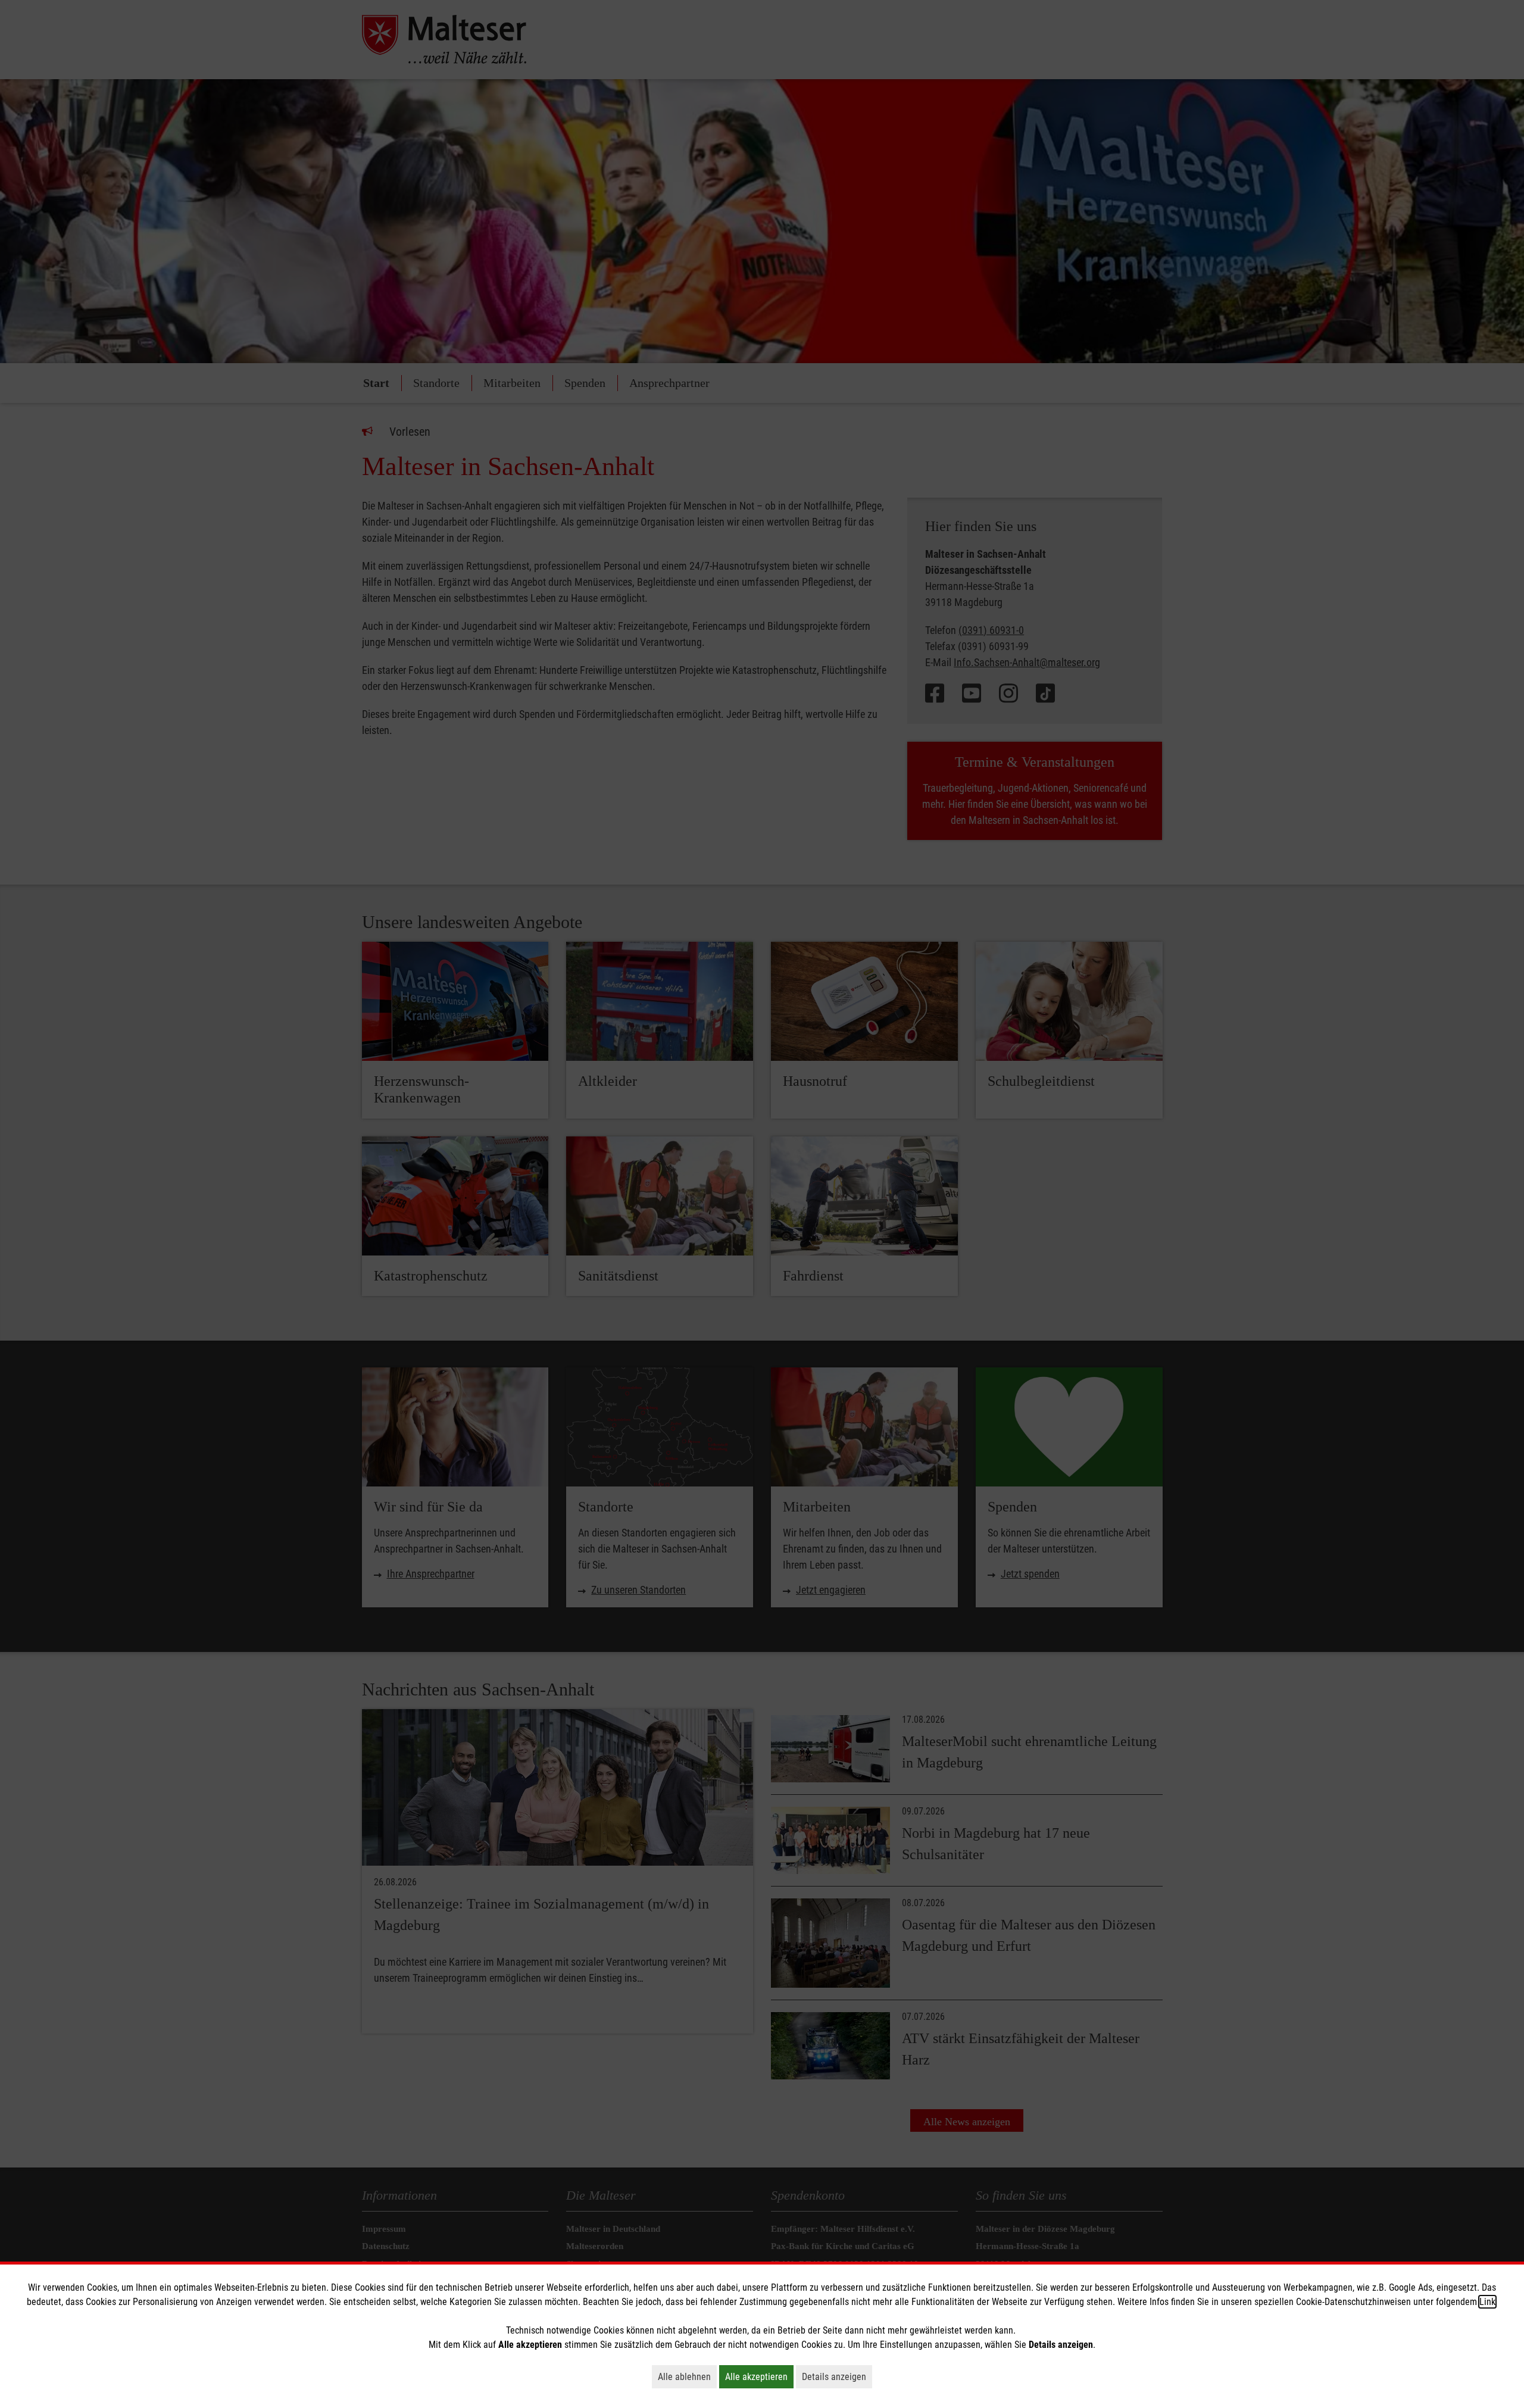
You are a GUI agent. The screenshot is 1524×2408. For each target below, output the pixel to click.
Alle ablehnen (687, 2376)
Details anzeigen (837, 2376)
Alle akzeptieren (759, 2376)
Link (1487, 2302)
